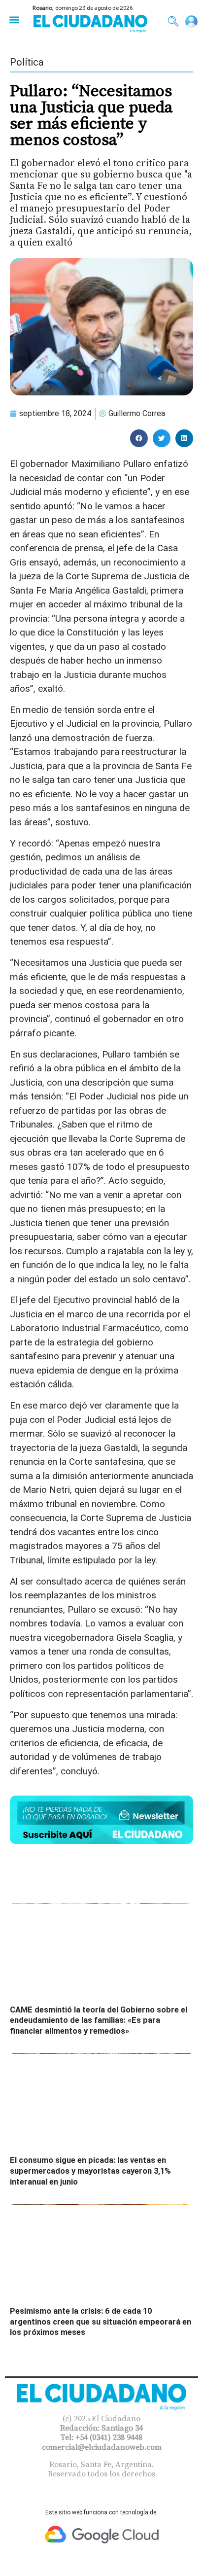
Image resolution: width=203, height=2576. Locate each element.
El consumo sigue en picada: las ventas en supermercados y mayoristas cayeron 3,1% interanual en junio (90, 2171)
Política (27, 62)
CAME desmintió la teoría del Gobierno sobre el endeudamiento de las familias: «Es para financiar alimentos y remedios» (99, 2020)
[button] (14, 19)
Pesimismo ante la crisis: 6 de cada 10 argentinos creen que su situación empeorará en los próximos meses (101, 2322)
